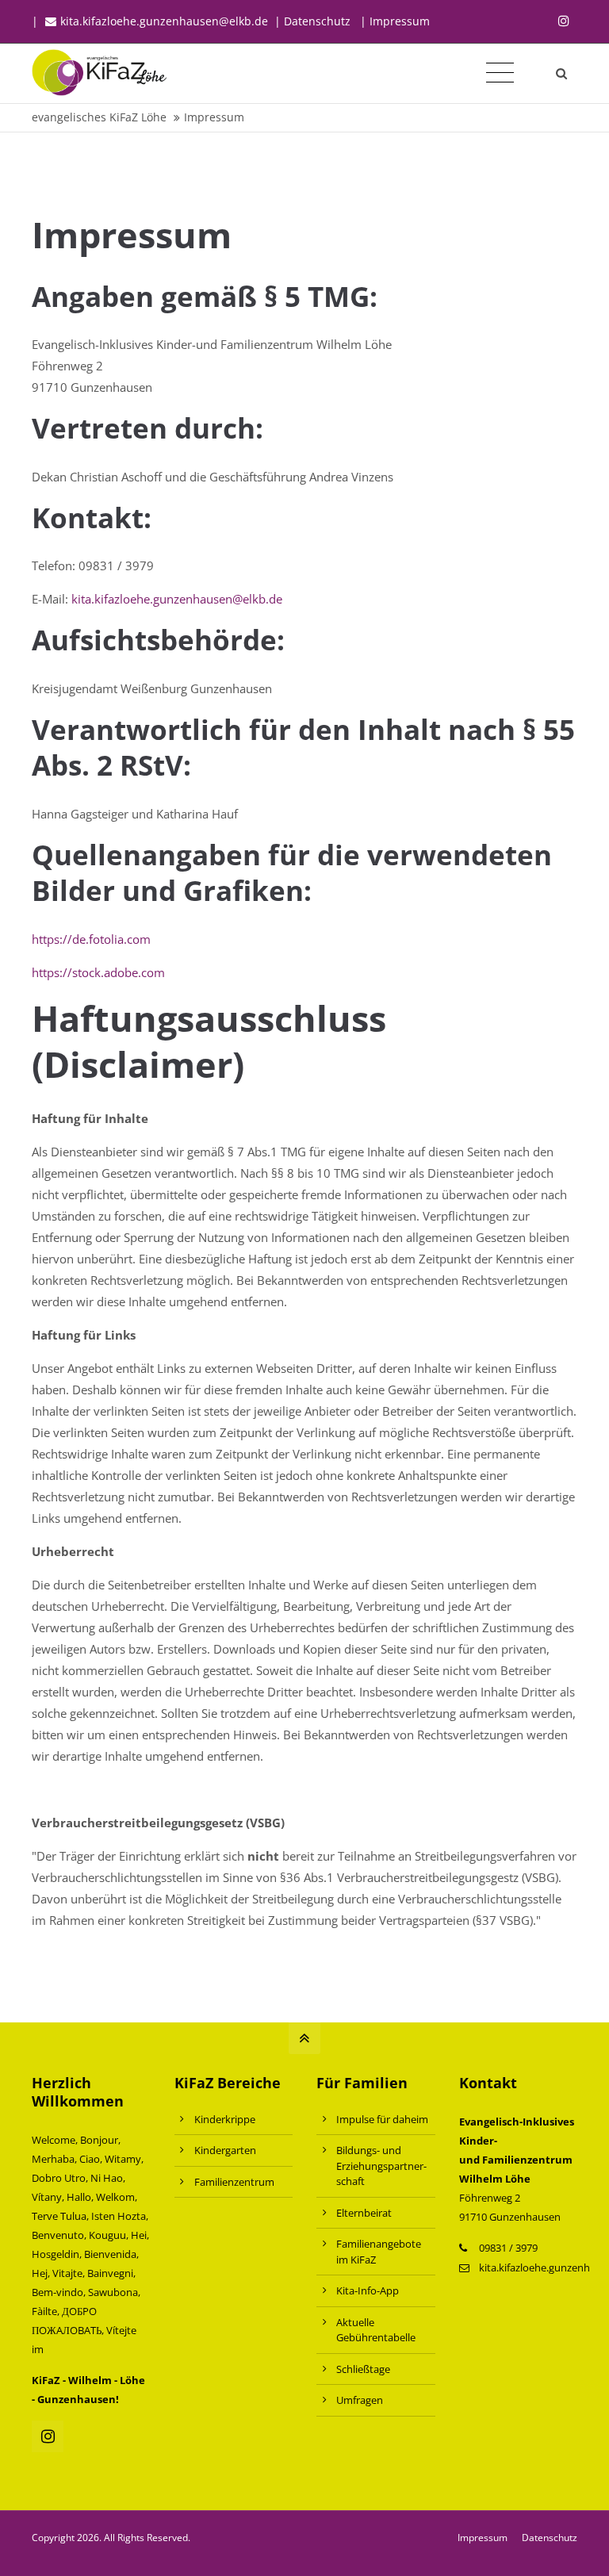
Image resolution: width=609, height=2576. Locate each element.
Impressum (400, 21)
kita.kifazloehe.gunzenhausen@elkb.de (164, 21)
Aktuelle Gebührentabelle (376, 2330)
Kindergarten (225, 2150)
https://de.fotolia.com (91, 939)
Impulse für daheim (382, 2119)
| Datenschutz (312, 21)
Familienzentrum (234, 2182)
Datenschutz (550, 2538)
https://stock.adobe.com (98, 972)
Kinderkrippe (225, 2119)
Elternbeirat (364, 2213)
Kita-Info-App (368, 2290)
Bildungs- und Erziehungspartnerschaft (381, 2166)
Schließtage (363, 2369)
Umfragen (360, 2400)
